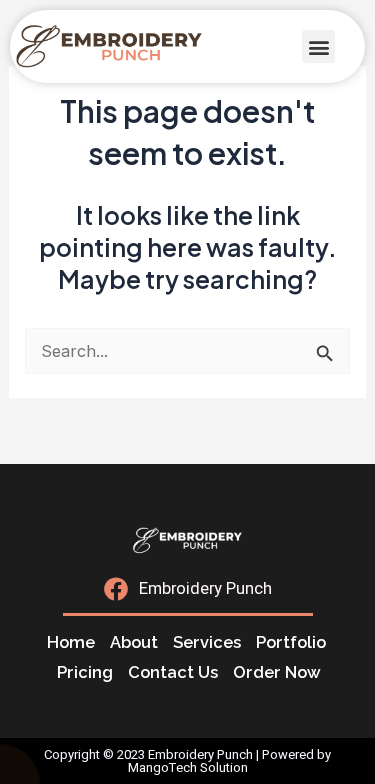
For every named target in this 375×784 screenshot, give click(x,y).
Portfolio (291, 642)
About (134, 642)
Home (71, 642)
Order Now (277, 672)
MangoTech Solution (188, 767)
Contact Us (173, 672)
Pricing (85, 672)
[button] (318, 46)
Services (207, 642)
